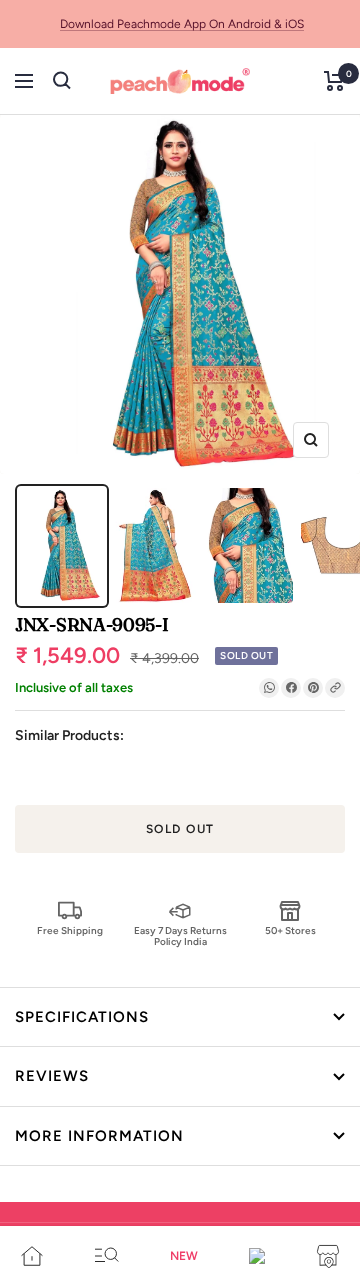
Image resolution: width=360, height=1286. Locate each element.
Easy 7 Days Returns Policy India (180, 935)
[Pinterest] (313, 688)
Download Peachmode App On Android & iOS (182, 24)
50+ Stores (290, 930)
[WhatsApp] (269, 688)
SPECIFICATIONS (82, 1017)
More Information (99, 1136)
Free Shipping (70, 930)
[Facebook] (291, 688)
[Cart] (334, 81)
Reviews (52, 1076)
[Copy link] (335, 688)
